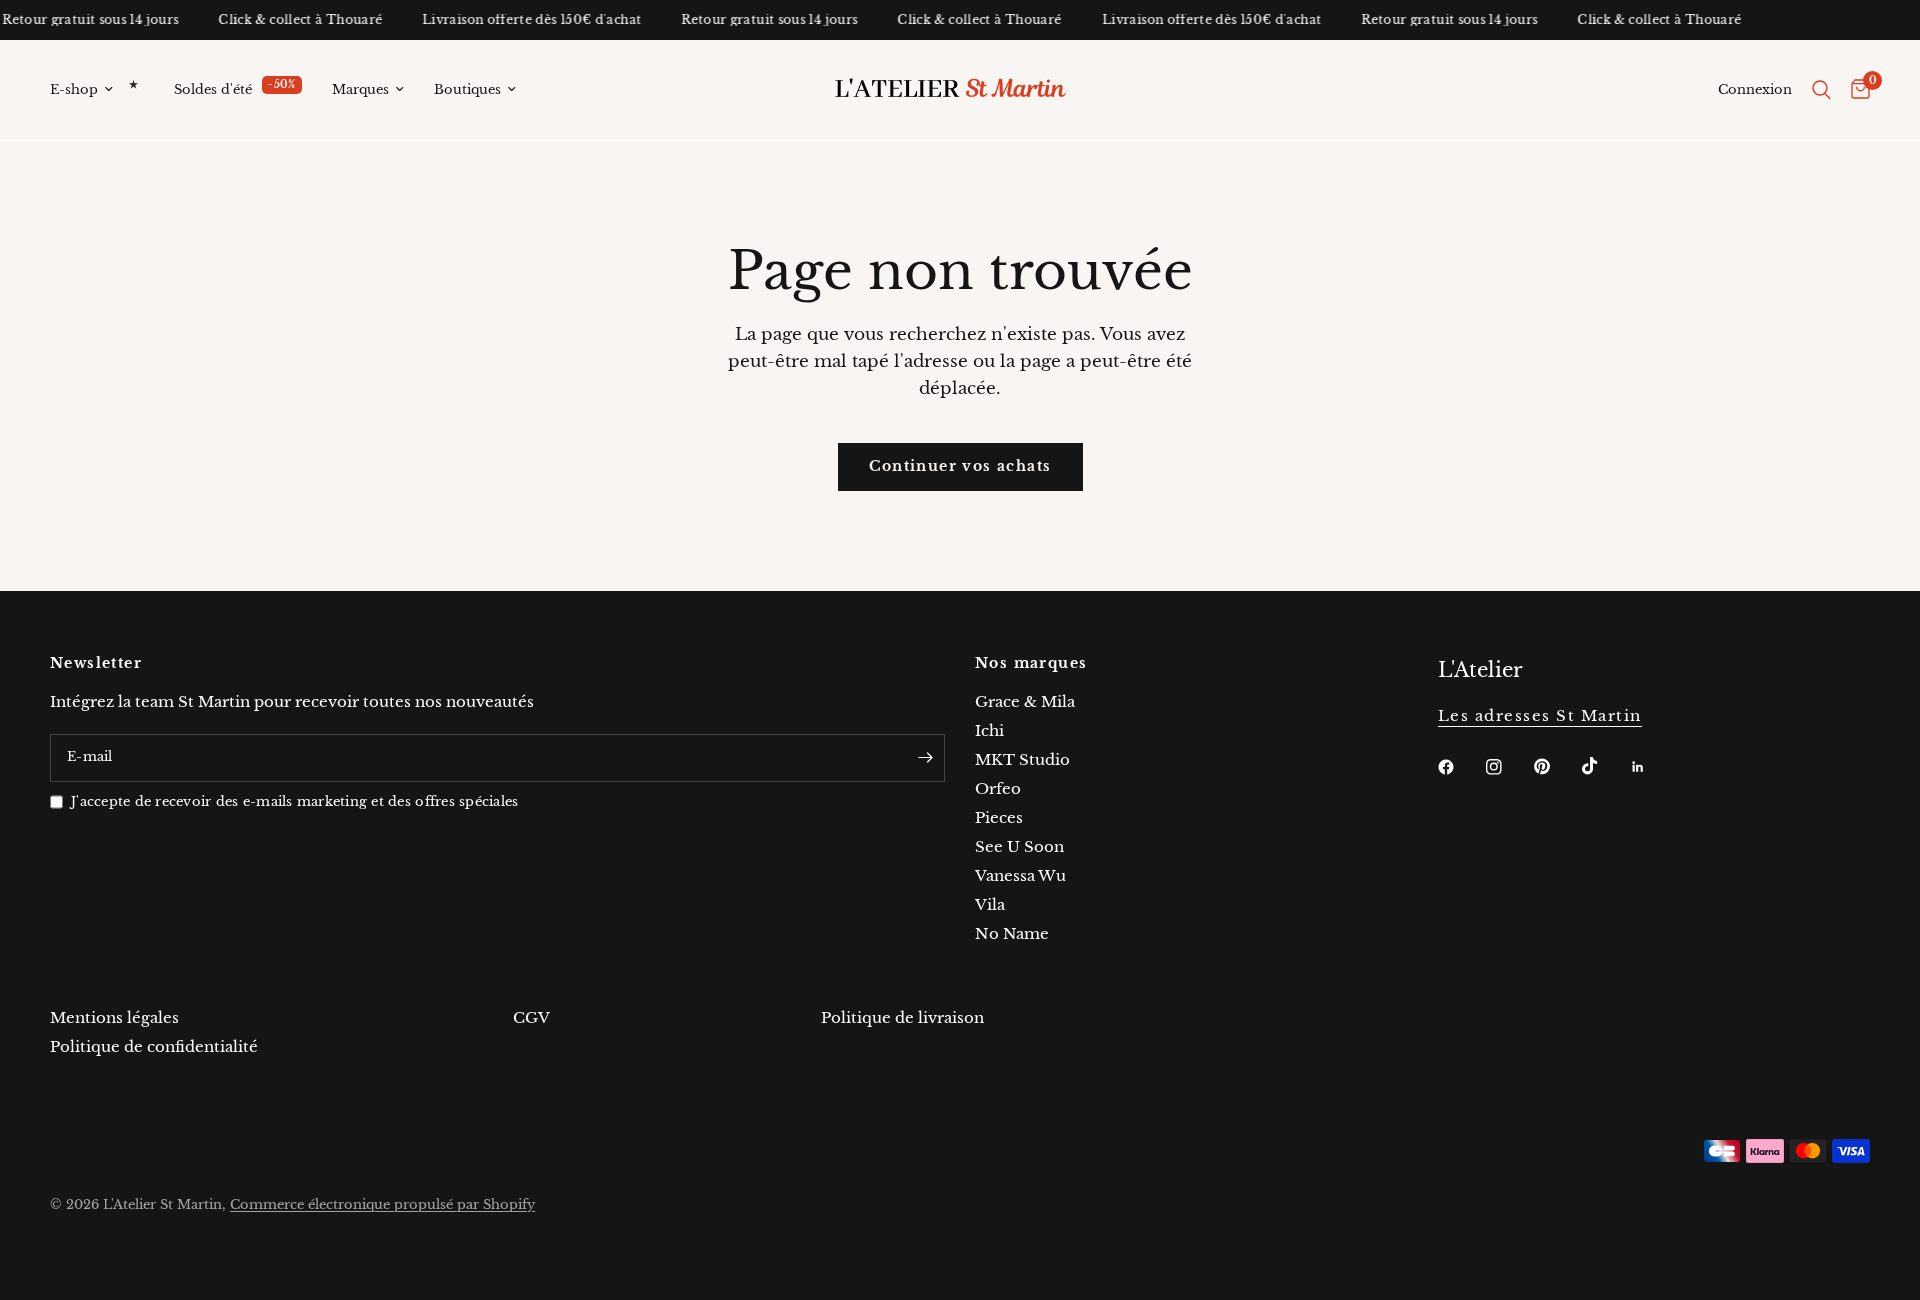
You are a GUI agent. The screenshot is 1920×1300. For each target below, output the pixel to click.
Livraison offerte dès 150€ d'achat (523, 20)
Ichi (989, 730)
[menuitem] (104, 90)
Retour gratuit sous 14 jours (761, 20)
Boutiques (467, 89)
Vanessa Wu (1020, 875)
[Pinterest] (1556, 766)
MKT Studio (1022, 759)
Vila (990, 904)
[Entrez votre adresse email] (925, 758)
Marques (360, 89)
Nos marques (1031, 663)
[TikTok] (1604, 766)
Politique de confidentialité (154, 1046)
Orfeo (998, 788)
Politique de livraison (902, 1017)
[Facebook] (1460, 767)
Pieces (999, 817)
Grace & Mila (1025, 701)
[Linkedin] (1652, 767)
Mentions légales (114, 1017)
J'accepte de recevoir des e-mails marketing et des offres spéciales (294, 801)
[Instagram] (1508, 767)
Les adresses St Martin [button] (1540, 715)
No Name (1012, 933)
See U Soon (1019, 846)
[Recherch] (1821, 90)
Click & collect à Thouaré (292, 20)
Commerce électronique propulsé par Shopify (382, 1204)
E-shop (74, 89)
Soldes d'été (213, 89)
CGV (531, 1017)
